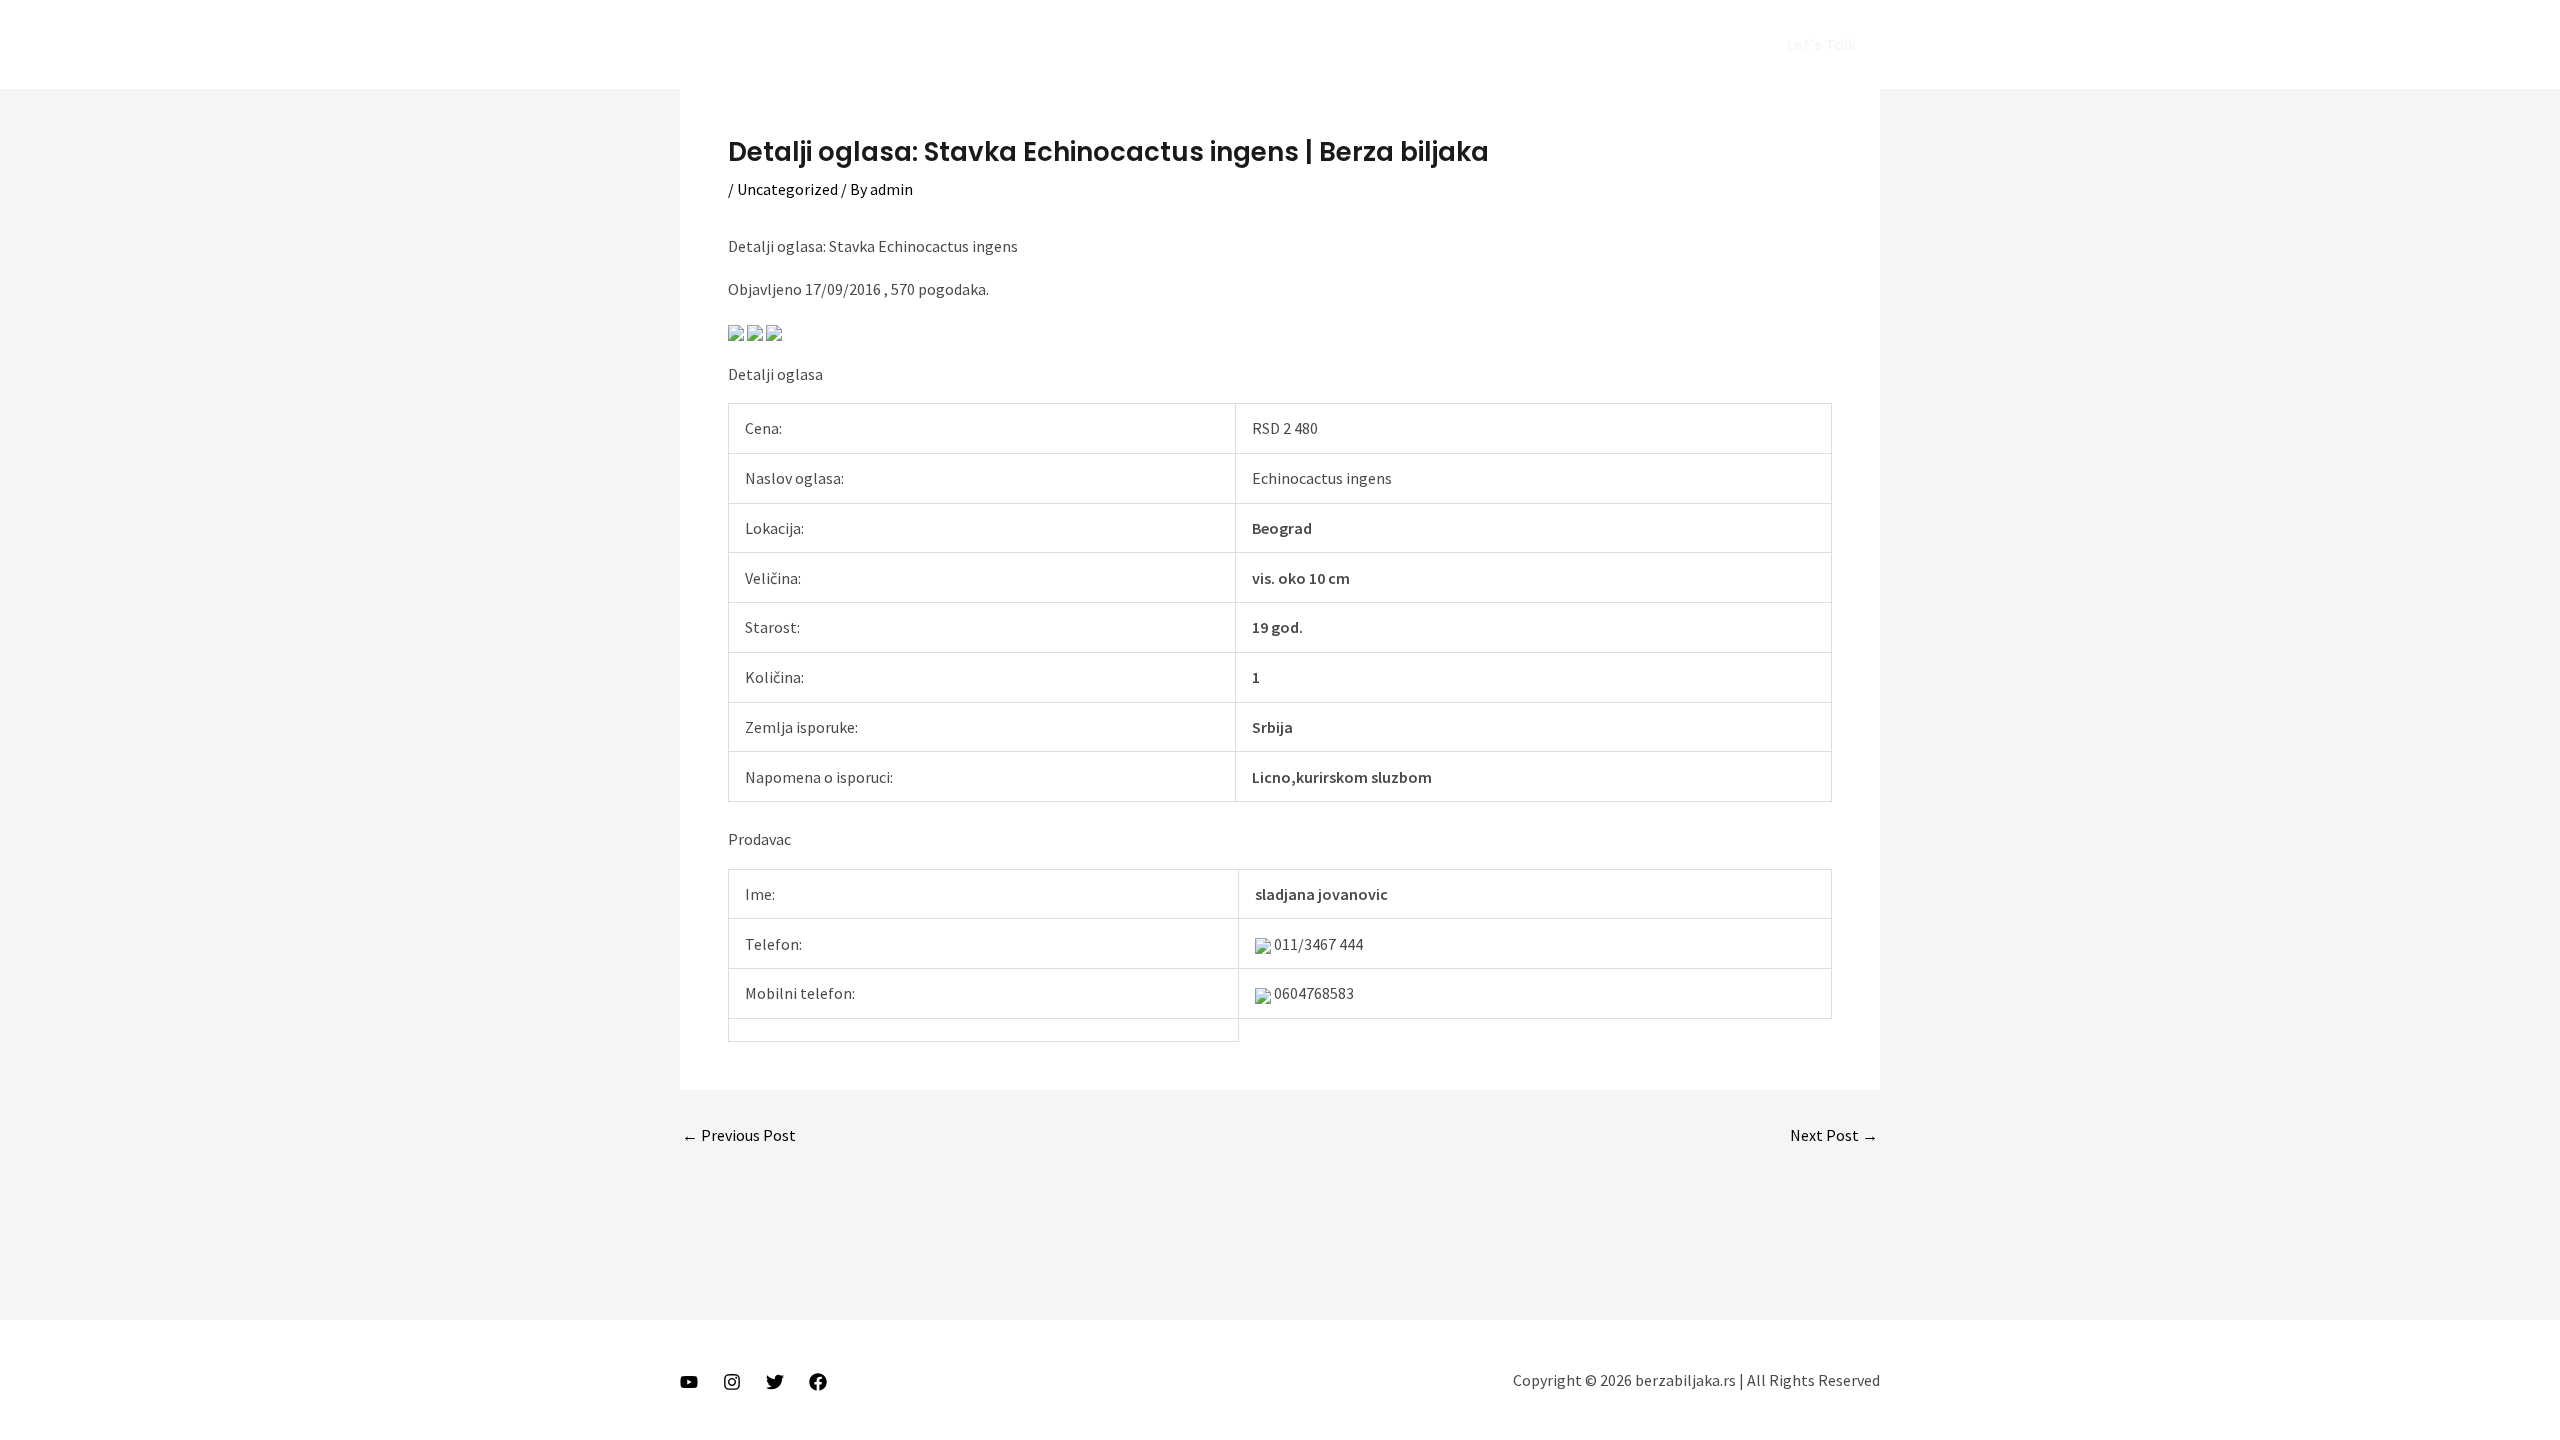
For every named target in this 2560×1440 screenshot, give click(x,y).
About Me (1441, 45)
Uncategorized (787, 189)
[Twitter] (775, 1382)
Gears (1588, 45)
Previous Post (739, 1135)
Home (1356, 45)
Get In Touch (1683, 45)
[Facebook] (818, 1382)
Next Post (1834, 1135)
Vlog (1521, 45)
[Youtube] (689, 1382)
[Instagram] (732, 1382)
